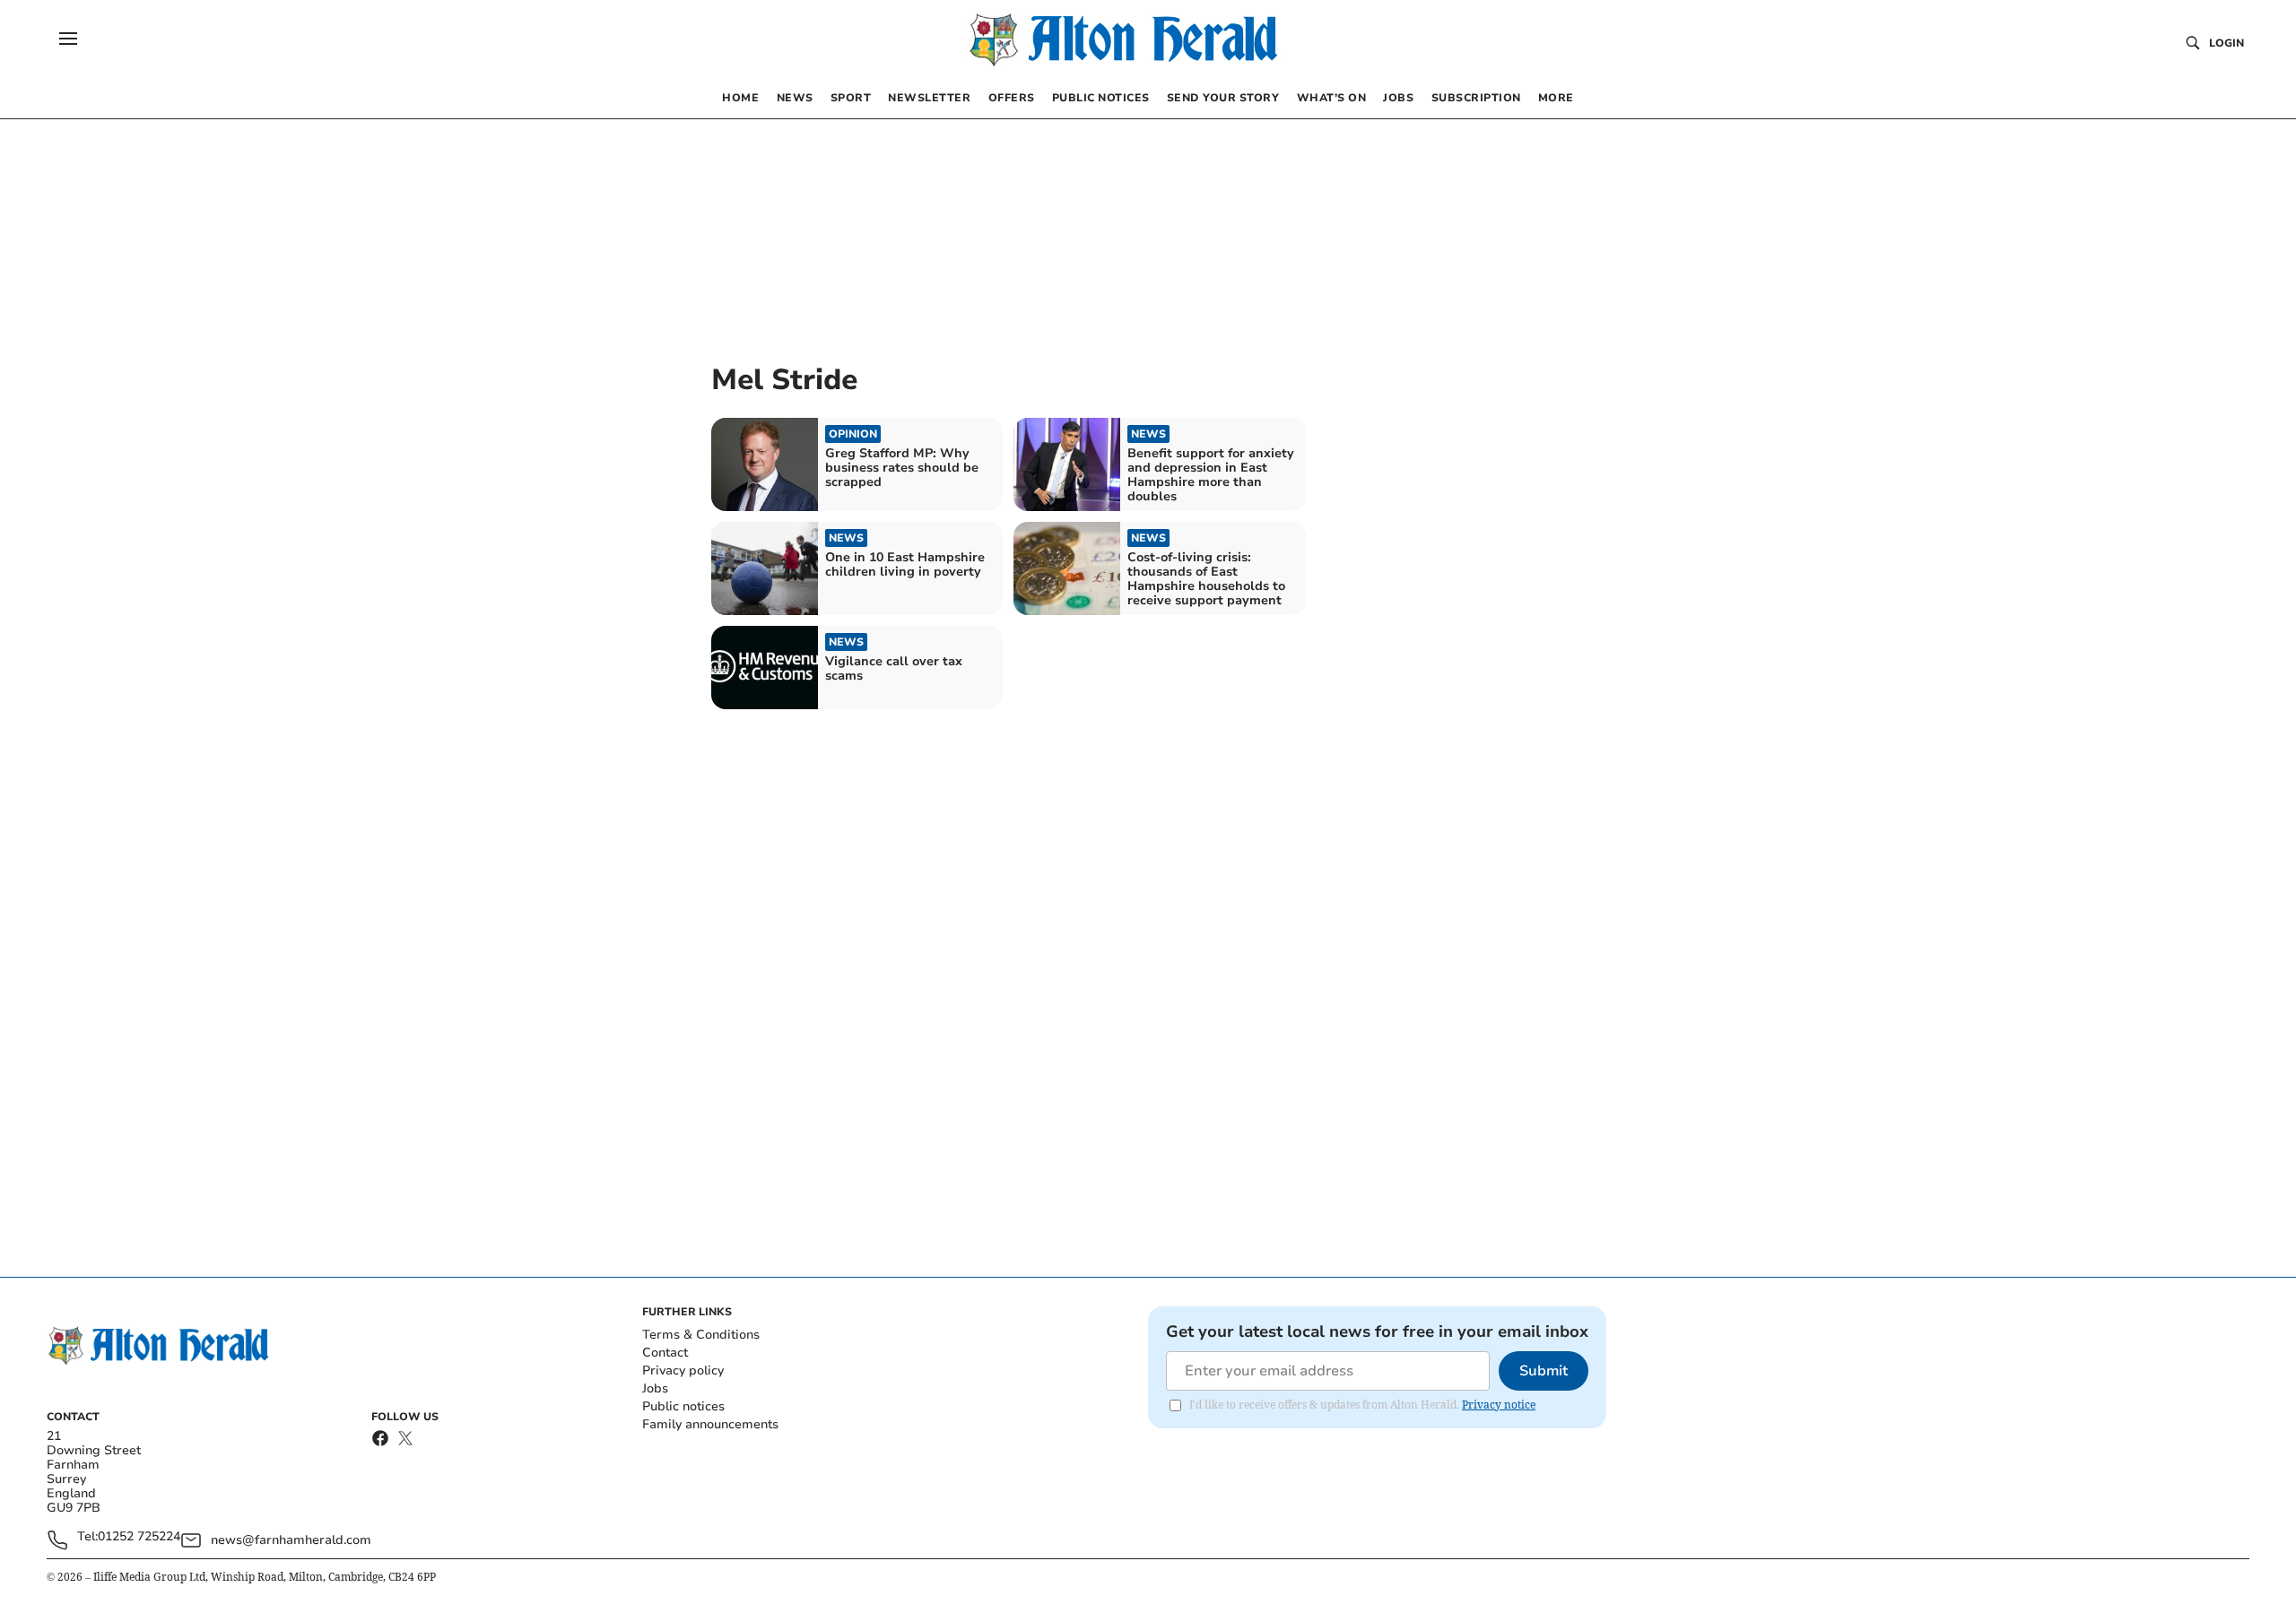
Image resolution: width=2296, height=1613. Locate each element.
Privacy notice (1499, 1405)
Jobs (655, 1388)
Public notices (683, 1406)
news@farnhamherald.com (291, 1540)
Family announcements (710, 1424)
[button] (68, 39)
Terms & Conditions (701, 1335)
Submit (1544, 1371)
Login (2226, 43)
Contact (665, 1353)
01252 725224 (139, 1537)
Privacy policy (683, 1370)
